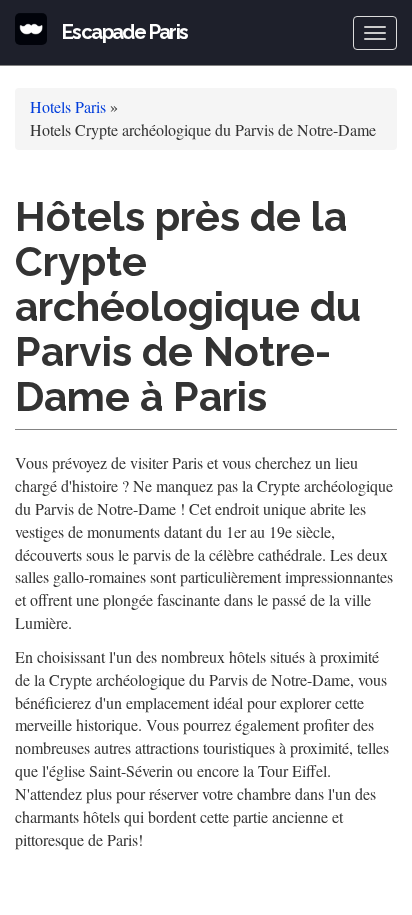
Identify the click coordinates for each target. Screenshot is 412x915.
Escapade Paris (125, 32)
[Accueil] (31, 29)
